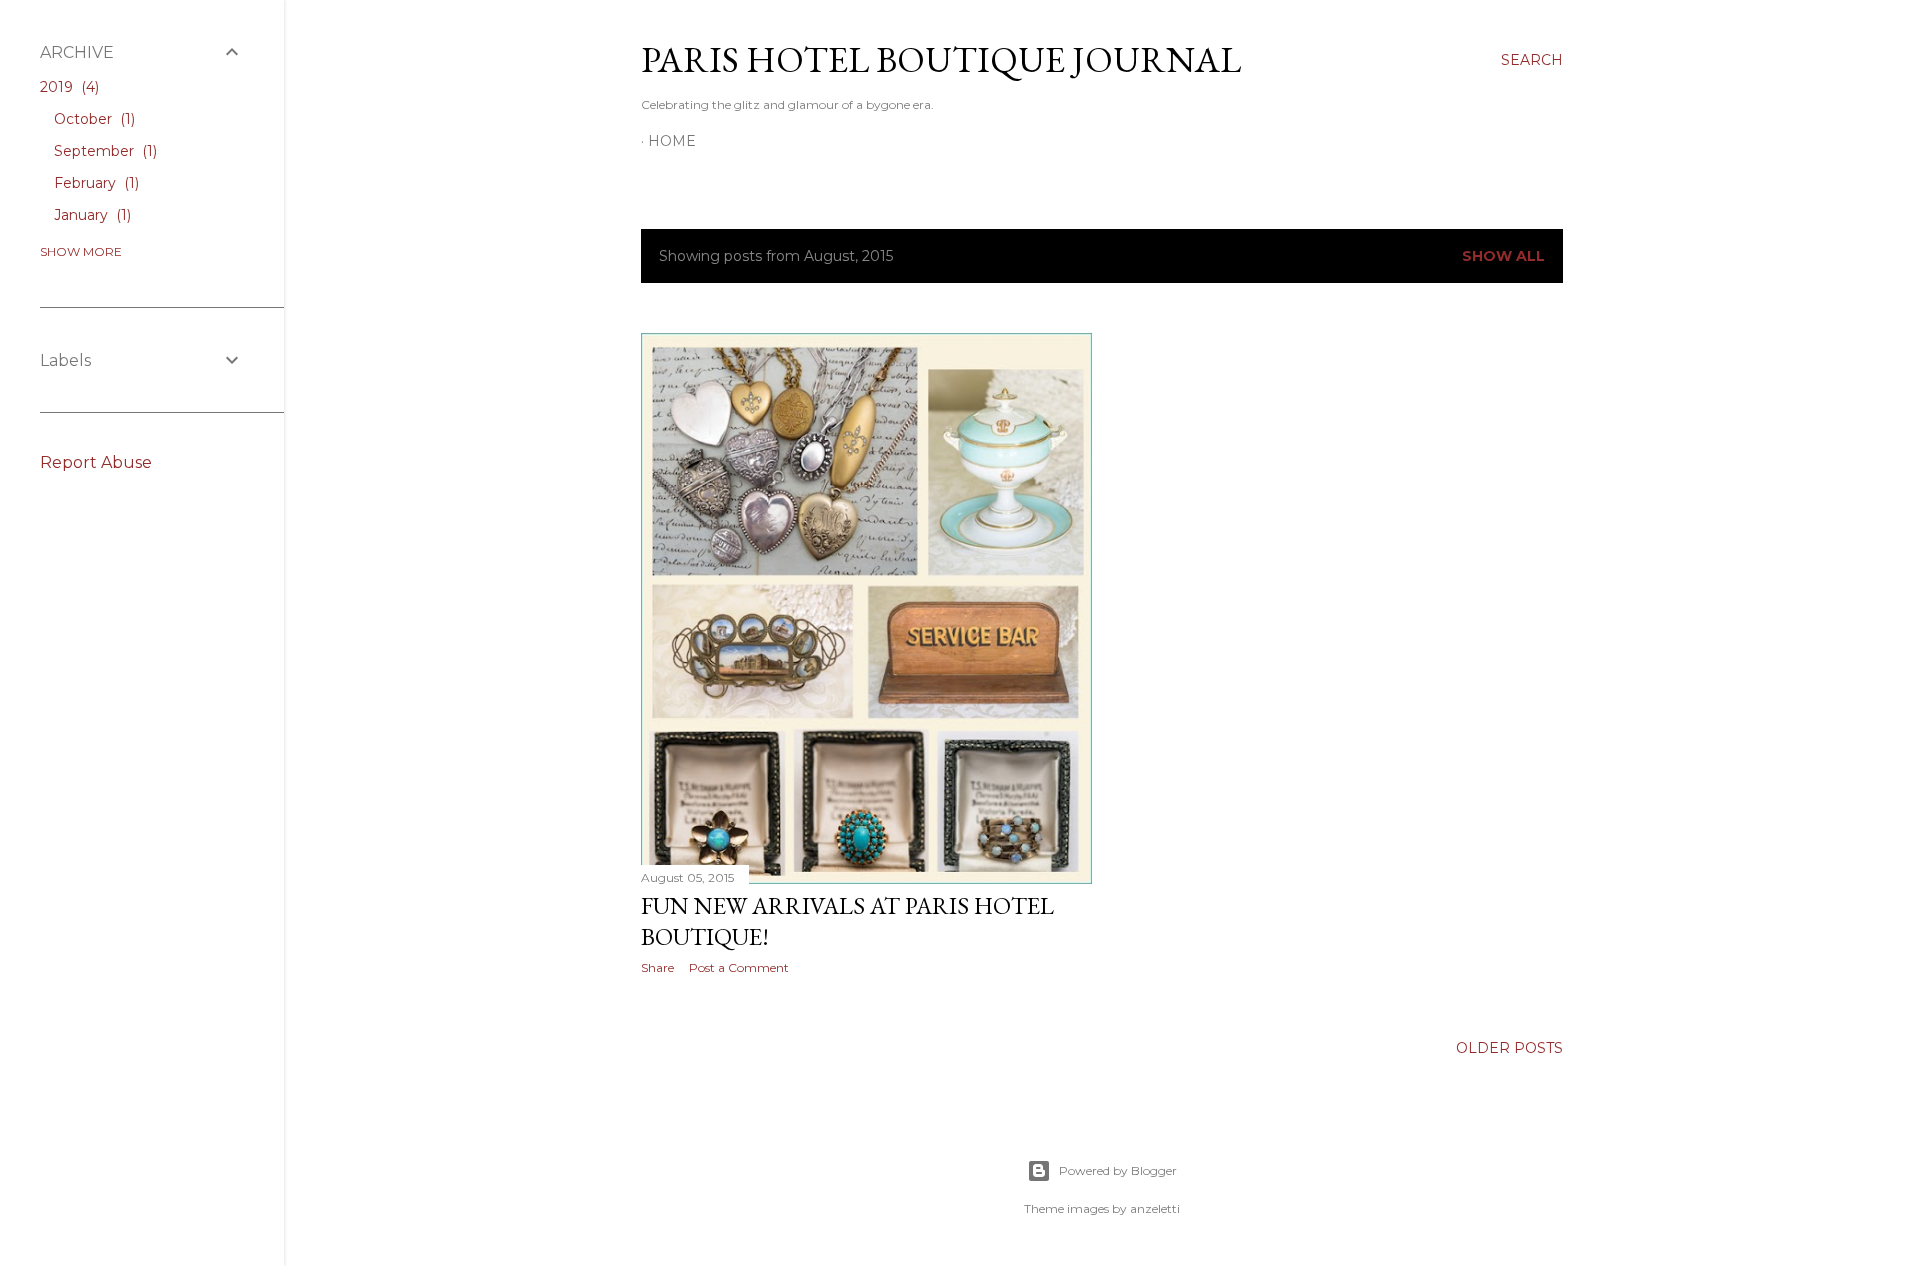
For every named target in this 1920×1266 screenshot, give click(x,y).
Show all (1503, 256)
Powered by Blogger (1118, 1170)
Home (672, 141)
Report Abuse (96, 462)
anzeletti (1155, 1208)
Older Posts (1509, 1048)
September (103, 151)
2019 (67, 87)
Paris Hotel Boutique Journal (941, 59)
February (94, 183)
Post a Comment (739, 967)
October (92, 119)
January (90, 215)
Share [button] (657, 967)
